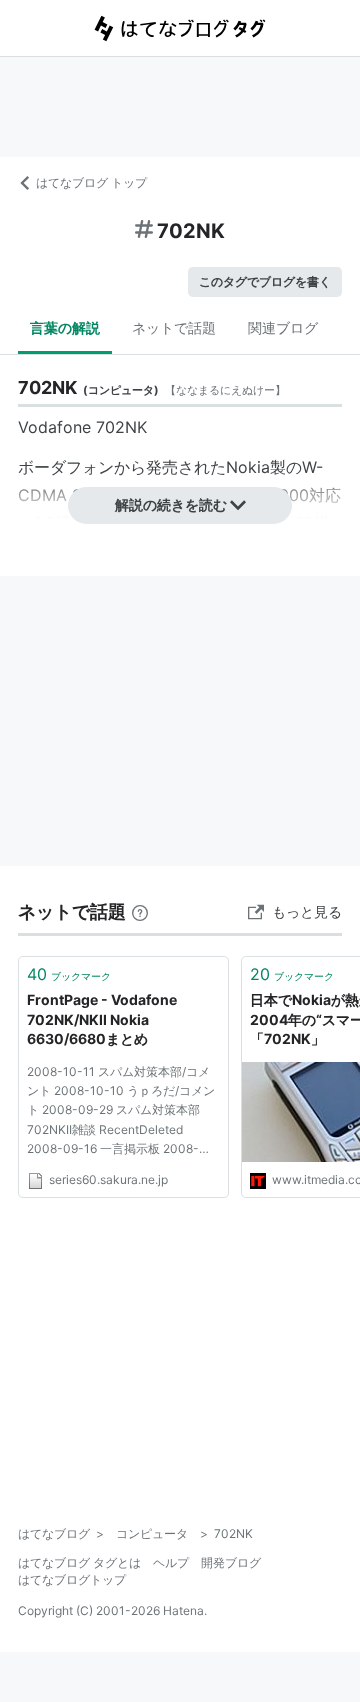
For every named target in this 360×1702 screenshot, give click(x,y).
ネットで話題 (174, 327)
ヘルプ (171, 1562)
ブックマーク (69, 974)
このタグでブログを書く (265, 281)
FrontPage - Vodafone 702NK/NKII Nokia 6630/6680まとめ (102, 1019)
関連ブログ (283, 327)
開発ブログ (231, 1562)
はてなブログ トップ (91, 182)
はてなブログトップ (72, 1579)
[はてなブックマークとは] (140, 911)
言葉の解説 (65, 327)
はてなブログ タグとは (79, 1562)
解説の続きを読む (171, 504)
